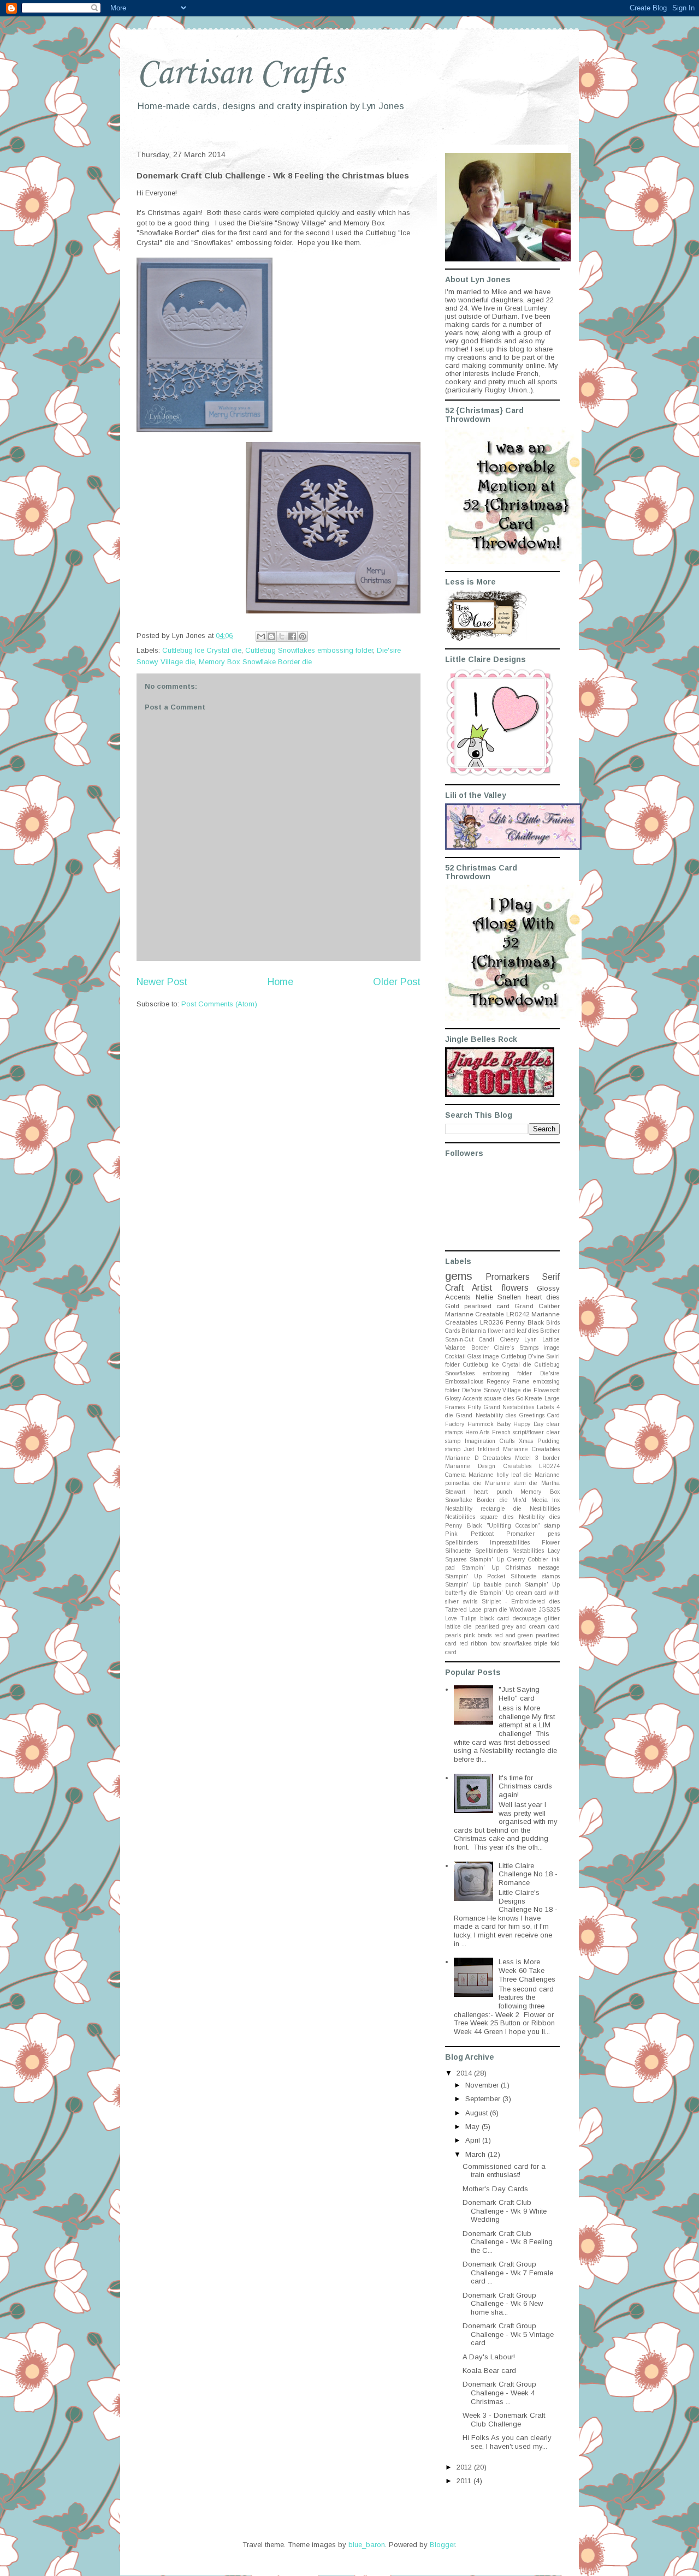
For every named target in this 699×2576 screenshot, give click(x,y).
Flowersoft (547, 1390)
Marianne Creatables (531, 1449)
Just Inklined (482, 1449)
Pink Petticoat (469, 1534)
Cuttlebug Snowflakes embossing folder (309, 650)
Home (280, 982)
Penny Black (525, 1322)
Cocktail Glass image (472, 1356)
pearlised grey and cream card (517, 1627)
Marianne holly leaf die (500, 1475)
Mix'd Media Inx (536, 1500)
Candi (487, 1340)
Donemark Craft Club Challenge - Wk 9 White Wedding (505, 2211)
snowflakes (517, 1644)
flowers (515, 1288)
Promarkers (508, 1277)
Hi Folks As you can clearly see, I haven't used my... (507, 2442)
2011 (465, 2481)
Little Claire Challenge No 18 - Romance (528, 1874)
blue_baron (367, 2545)
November (483, 2085)
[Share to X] (282, 636)
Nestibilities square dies (479, 1517)
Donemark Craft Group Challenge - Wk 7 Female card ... (508, 2273)
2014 (465, 2073)
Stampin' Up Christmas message (511, 1568)
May (473, 2127)
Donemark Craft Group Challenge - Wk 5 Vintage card (508, 2334)
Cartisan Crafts (240, 74)
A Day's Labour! (489, 2357)
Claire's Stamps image (527, 1348)
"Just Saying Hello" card (519, 1694)
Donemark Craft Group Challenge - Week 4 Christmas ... (499, 2393)
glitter (552, 1618)
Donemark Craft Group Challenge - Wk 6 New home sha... (503, 2304)
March (476, 2154)
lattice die (458, 1627)
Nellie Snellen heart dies (518, 1297)
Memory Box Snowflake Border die (255, 662)
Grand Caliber (537, 1306)
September (484, 2099)
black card (494, 1618)
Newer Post (162, 982)
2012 (465, 2467)
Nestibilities (545, 1509)
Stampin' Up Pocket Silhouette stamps (502, 1576)
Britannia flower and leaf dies (500, 1331)
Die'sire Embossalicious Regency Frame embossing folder (502, 1382)
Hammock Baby (489, 1424)
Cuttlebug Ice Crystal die (202, 650)
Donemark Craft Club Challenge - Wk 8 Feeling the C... (508, 2242)
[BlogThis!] (271, 636)
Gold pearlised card (477, 1306)
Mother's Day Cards (495, 2189)
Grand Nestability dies (486, 1415)
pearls (453, 1635)
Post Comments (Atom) (219, 1004)
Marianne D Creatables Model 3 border (502, 1458)
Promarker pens (533, 1534)
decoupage (527, 1618)
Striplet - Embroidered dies (521, 1602)
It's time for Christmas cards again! (525, 1786)
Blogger (442, 2545)
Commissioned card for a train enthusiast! (504, 2171)
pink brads (478, 1635)
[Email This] (261, 636)
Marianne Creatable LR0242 (487, 1314)
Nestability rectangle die (483, 1509)
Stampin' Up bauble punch (483, 1585)
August (478, 2113)
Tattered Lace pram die (476, 1610)
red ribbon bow (480, 1644)
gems (459, 1276)
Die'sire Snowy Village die (497, 1390)
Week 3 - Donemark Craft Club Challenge (504, 2420)
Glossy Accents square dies (479, 1399)
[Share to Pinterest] (303, 636)
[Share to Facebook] (292, 636)
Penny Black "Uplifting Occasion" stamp (502, 1526)
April (474, 2140)
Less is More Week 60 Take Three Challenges (527, 1970)
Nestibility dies (540, 1517)
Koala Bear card (489, 2371)
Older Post (397, 982)
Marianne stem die (511, 1483)
